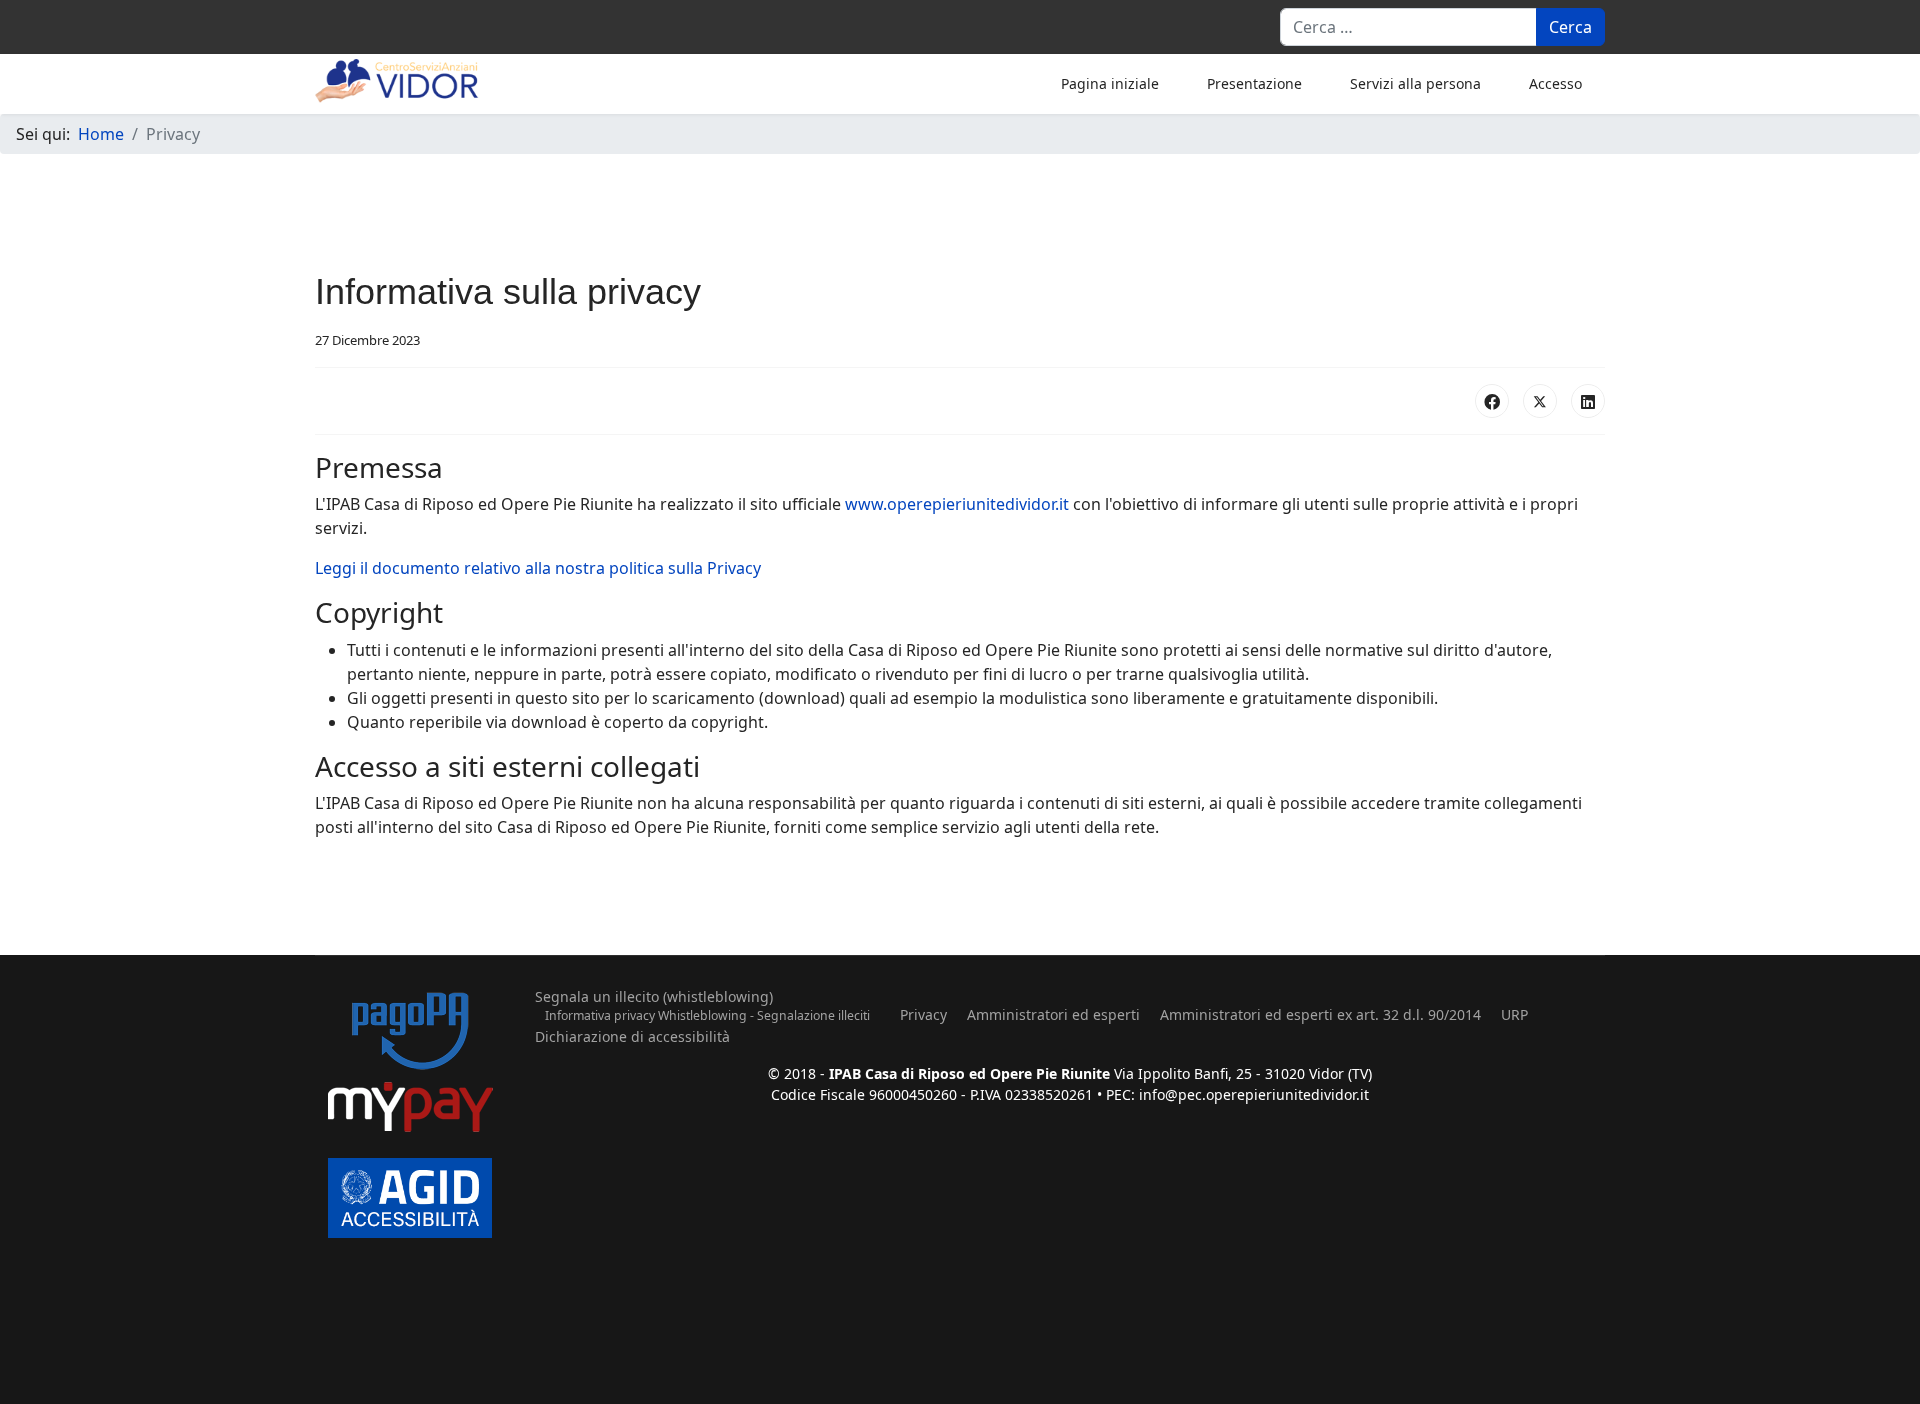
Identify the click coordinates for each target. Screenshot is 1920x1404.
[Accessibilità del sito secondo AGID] (410, 1197)
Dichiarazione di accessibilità (632, 1036)
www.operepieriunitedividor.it (957, 504)
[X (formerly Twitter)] (1540, 401)
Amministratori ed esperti (1053, 1014)
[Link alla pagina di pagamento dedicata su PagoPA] (410, 1064)
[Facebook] (1492, 401)
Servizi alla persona (1415, 83)
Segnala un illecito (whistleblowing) (654, 996)
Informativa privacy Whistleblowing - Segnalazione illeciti (707, 1015)
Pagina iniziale (1110, 83)
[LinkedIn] (1588, 401)
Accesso (1555, 83)
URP (1514, 1014)
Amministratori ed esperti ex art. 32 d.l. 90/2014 (1320, 1014)
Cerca (1570, 27)
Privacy (923, 1014)
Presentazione (1254, 83)
